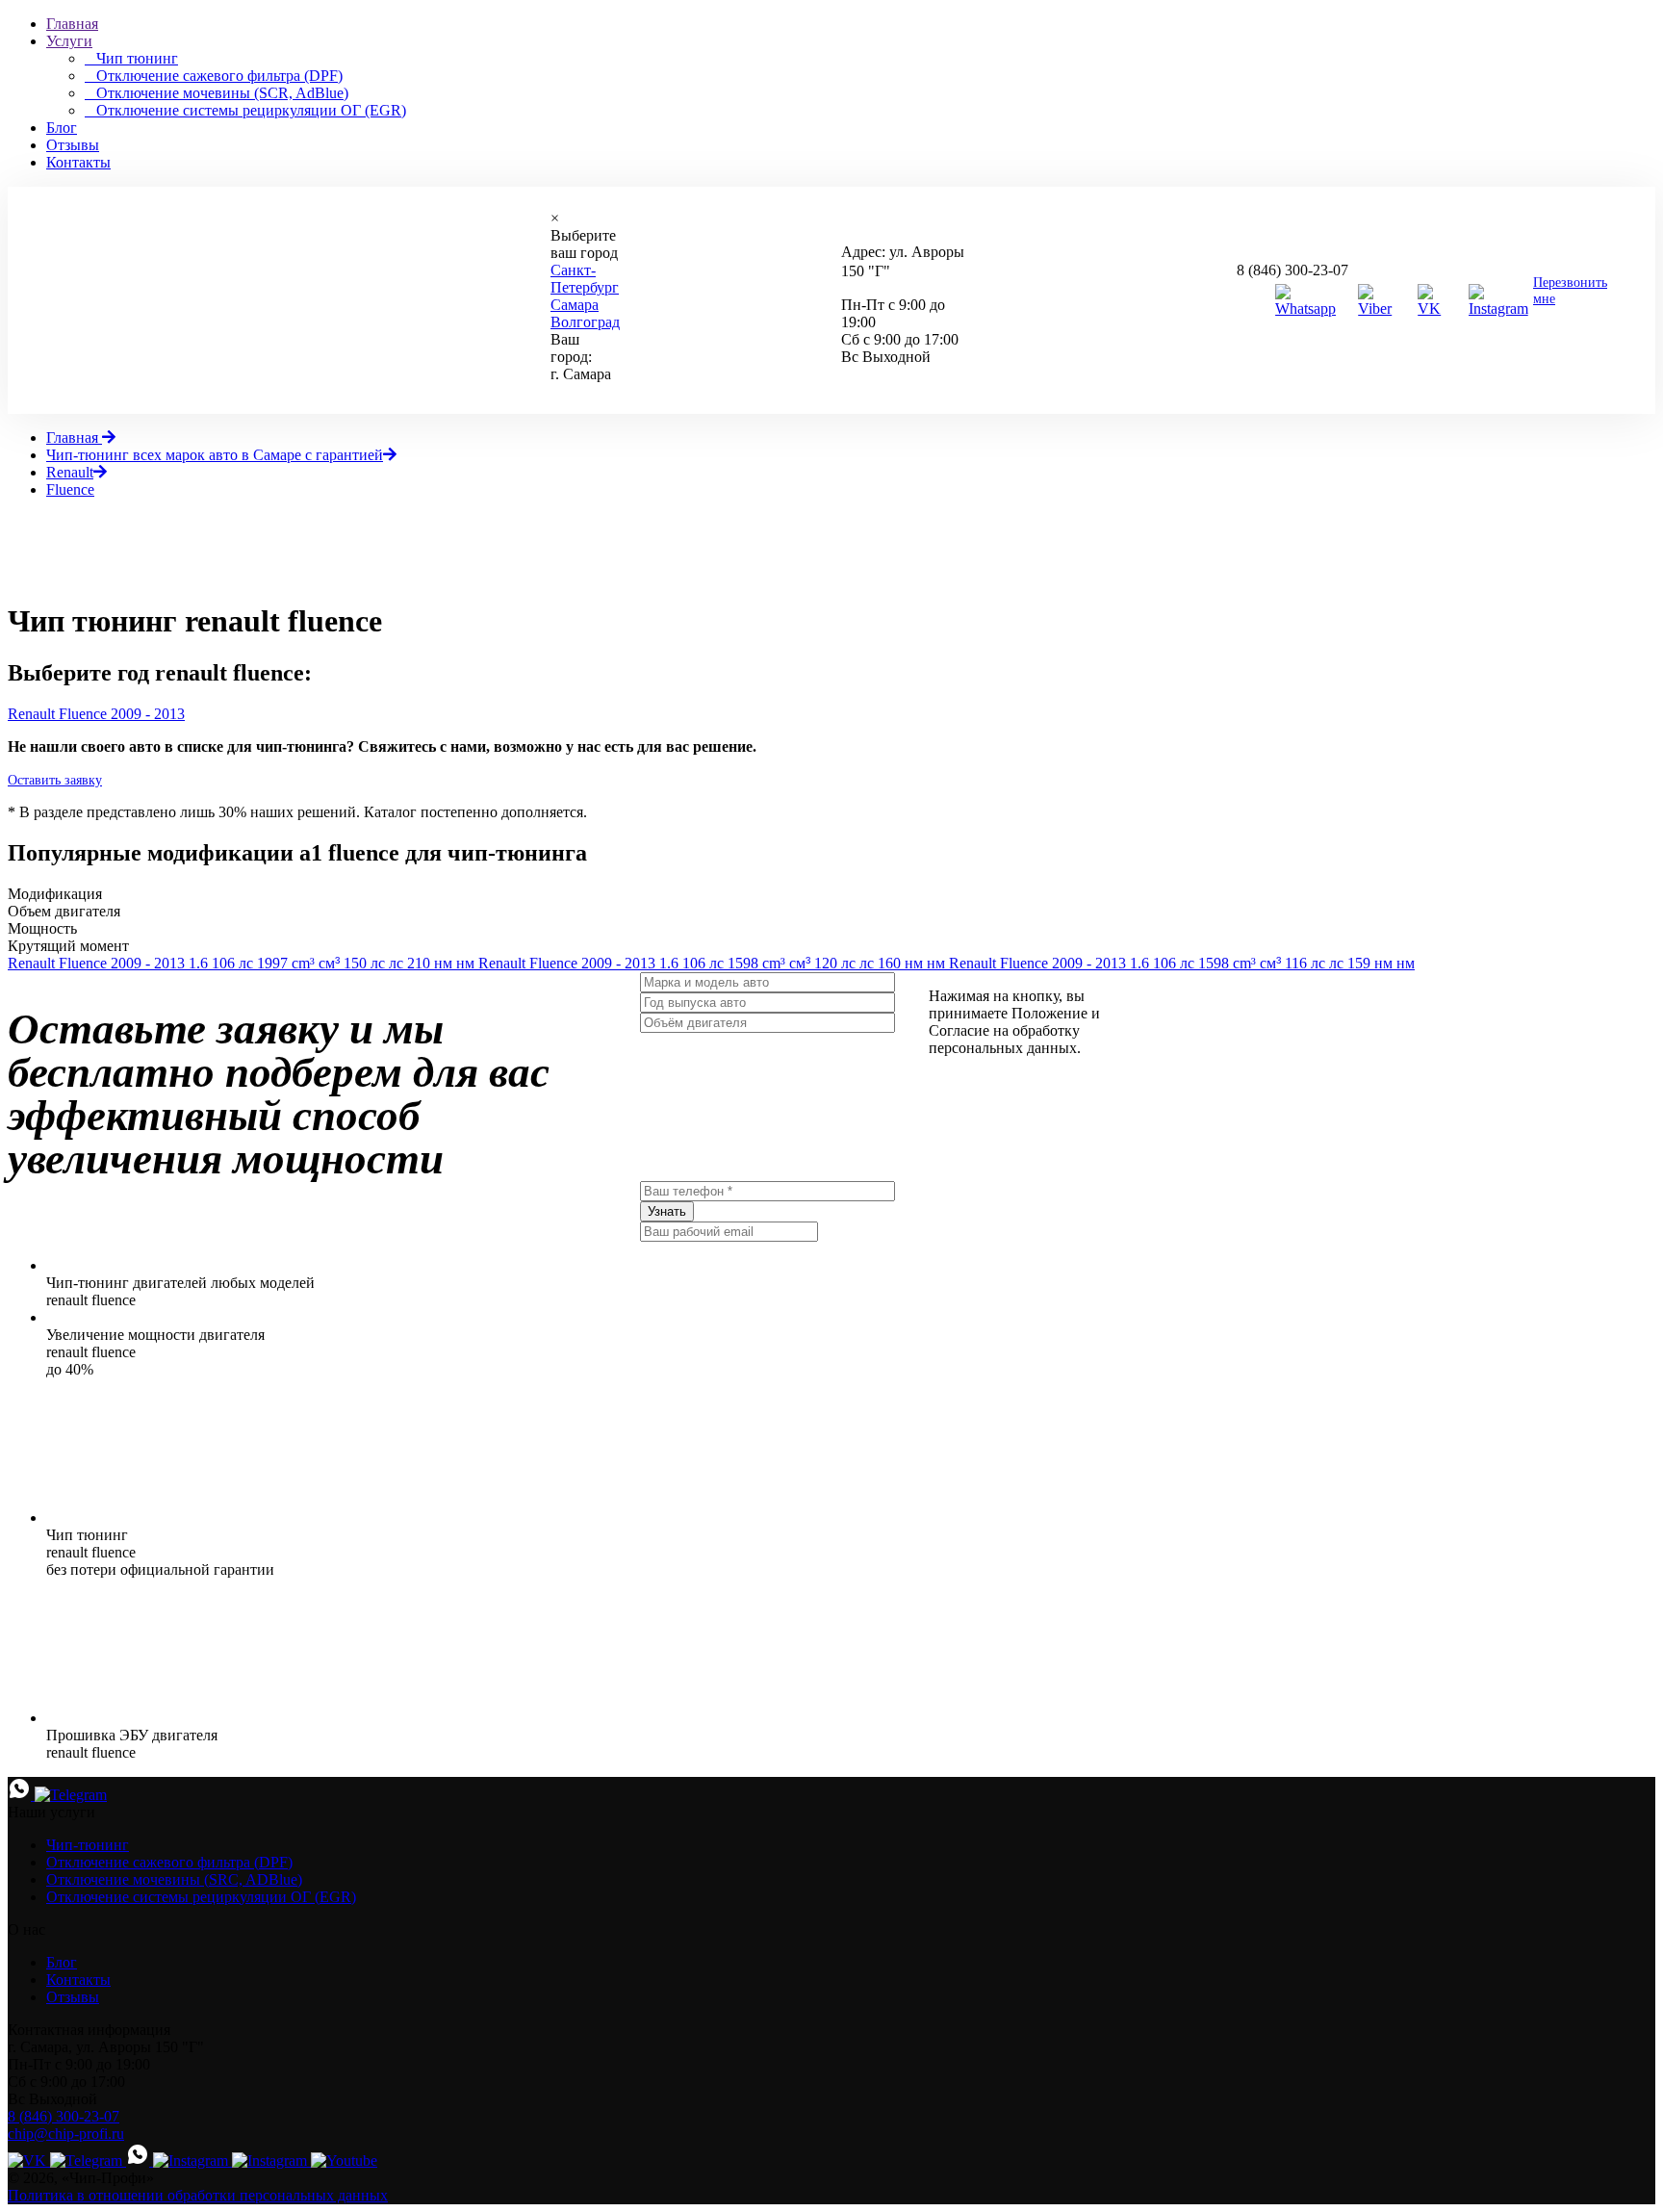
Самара (575, 305)
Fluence (70, 489)
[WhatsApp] (21, 1795)
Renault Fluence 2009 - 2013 (96, 714)
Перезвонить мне (1570, 291)
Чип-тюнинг (88, 1845)
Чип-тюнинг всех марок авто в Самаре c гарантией (215, 455)
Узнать (667, 1211)
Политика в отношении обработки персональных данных (198, 2195)
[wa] (140, 2161)
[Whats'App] (1308, 309)
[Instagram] (1501, 309)
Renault (70, 472)
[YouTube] (344, 2161)
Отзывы (73, 145)
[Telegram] (71, 1795)
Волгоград (585, 322)
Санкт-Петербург (585, 279)
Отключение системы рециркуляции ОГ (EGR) (201, 1897)
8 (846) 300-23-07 (1292, 270)
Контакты (78, 162)
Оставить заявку (55, 780)
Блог (62, 128)
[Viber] (1379, 309)
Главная (72, 24)
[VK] (1434, 309)
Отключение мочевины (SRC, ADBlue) (174, 1879)
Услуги (69, 41)
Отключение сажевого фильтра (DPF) (169, 1862)
